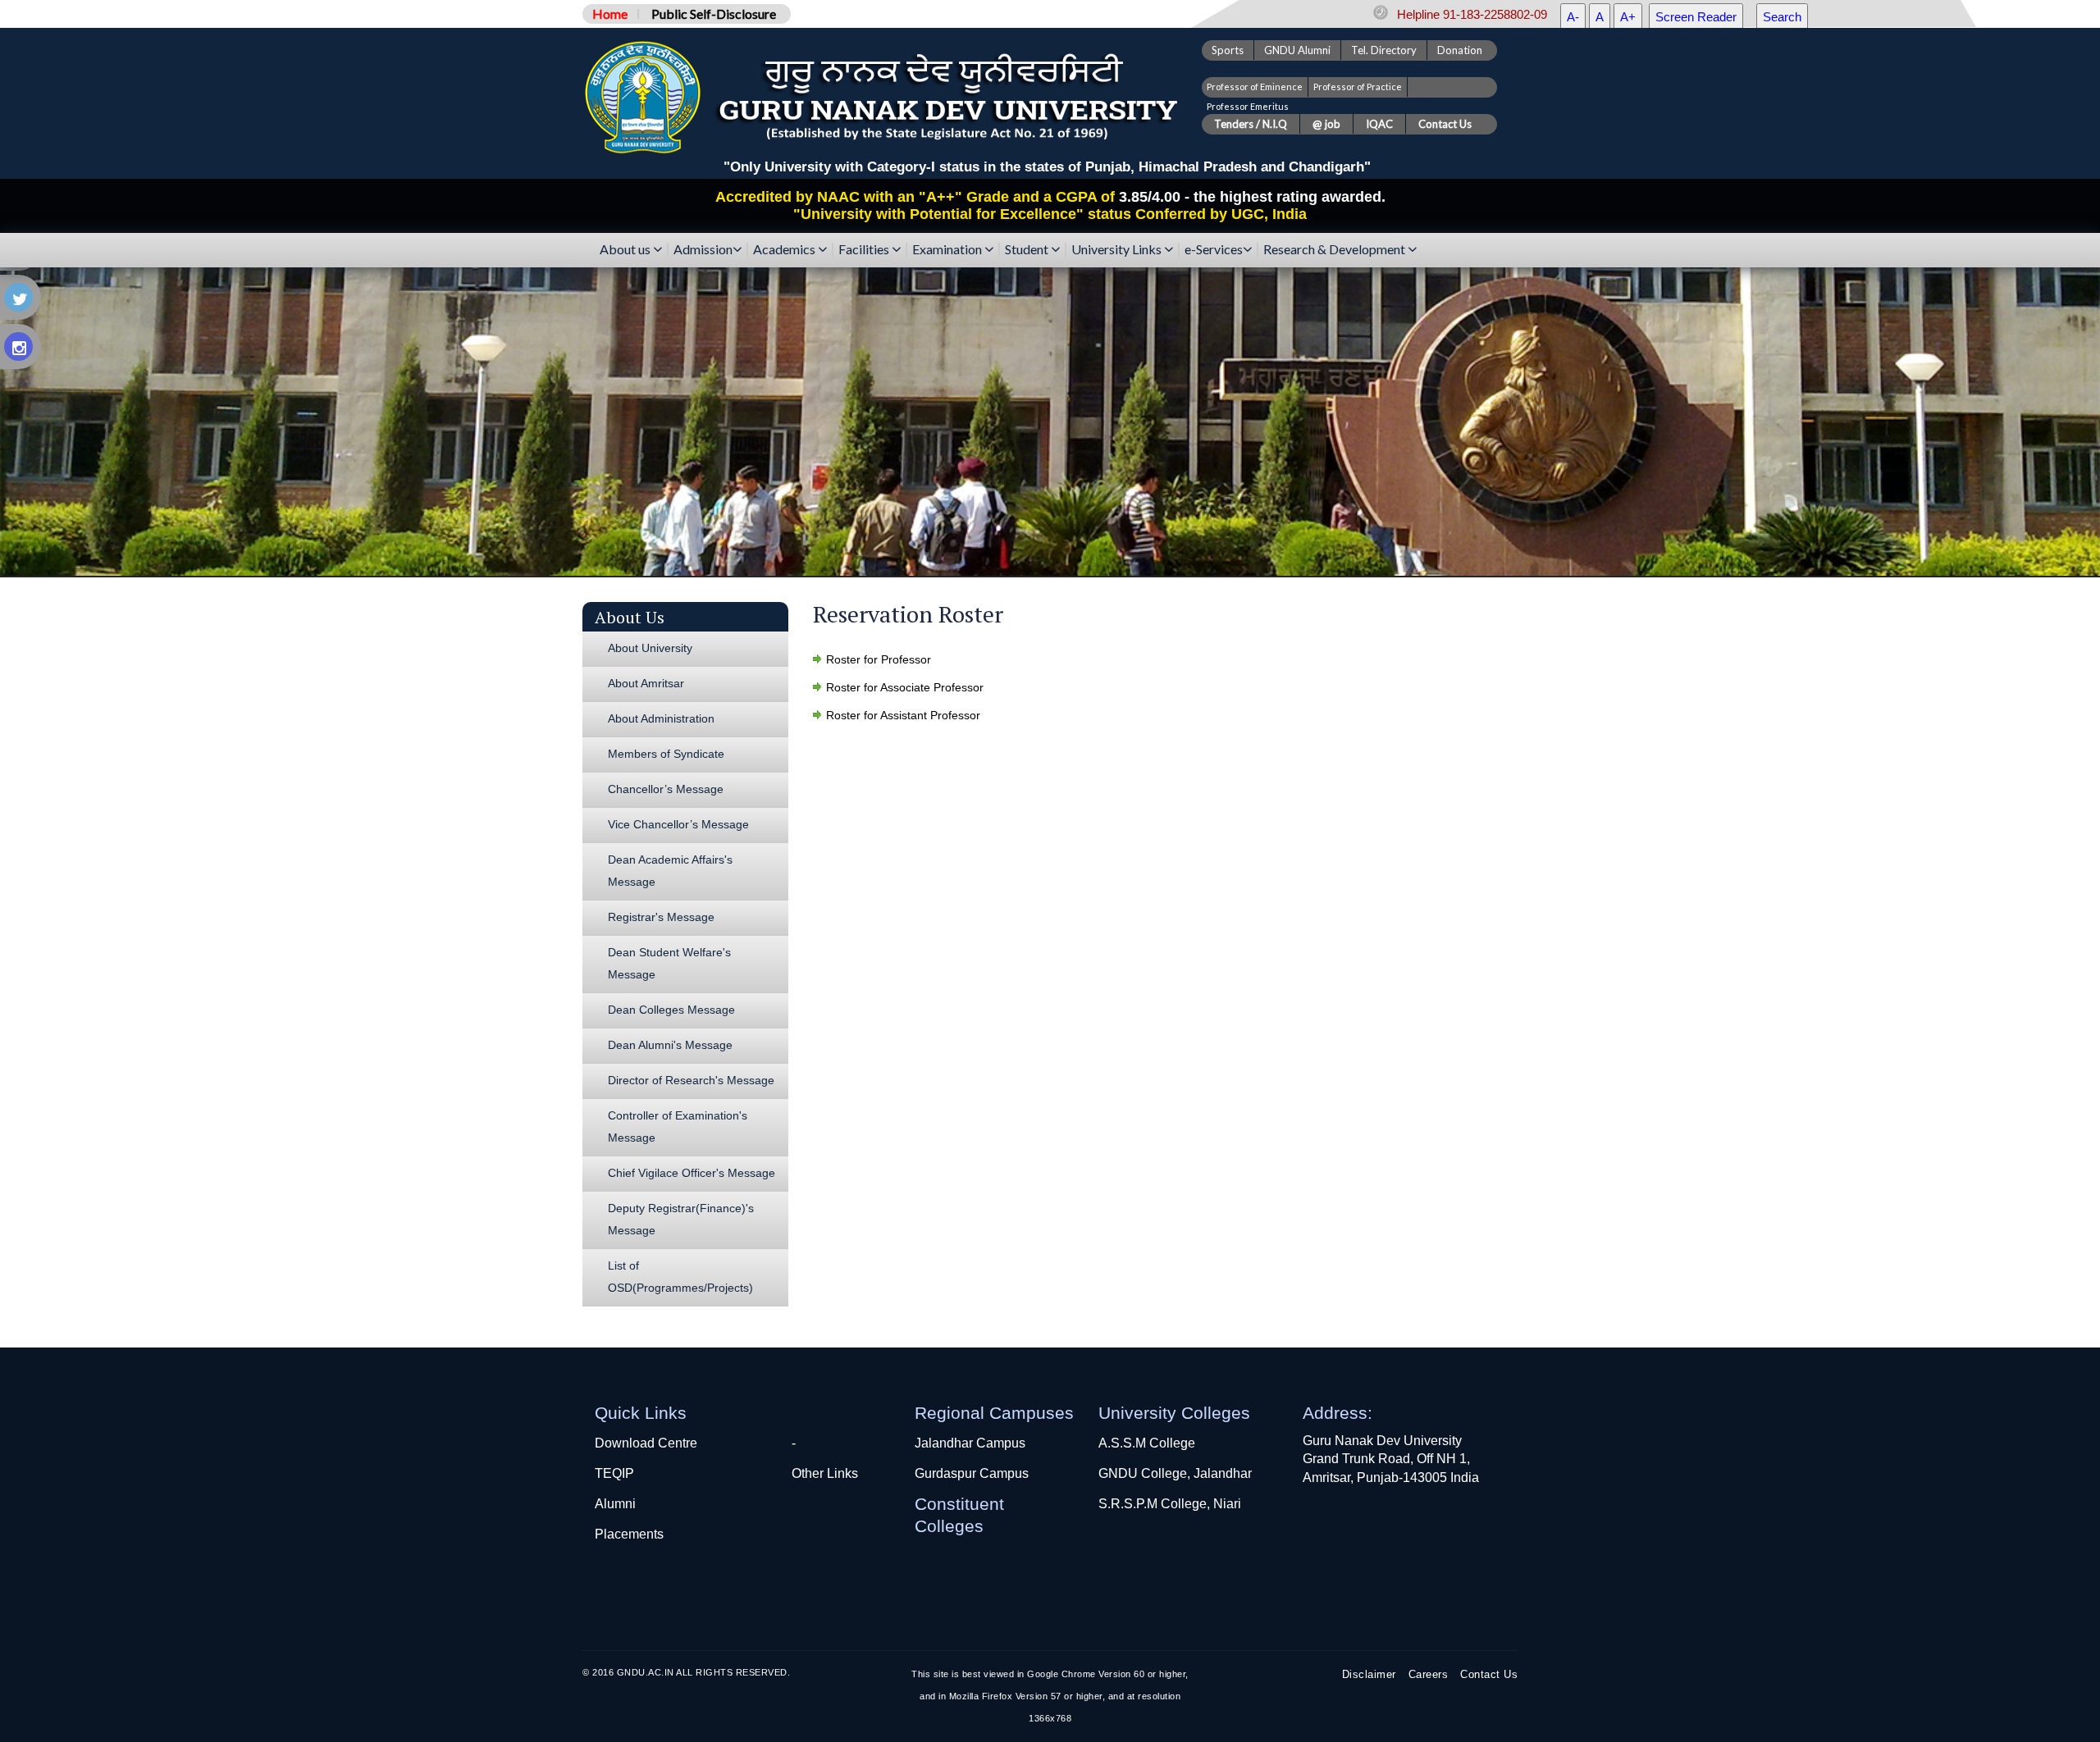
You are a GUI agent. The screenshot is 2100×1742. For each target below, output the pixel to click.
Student (1028, 250)
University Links (1118, 250)
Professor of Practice (1358, 87)
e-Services (1214, 250)
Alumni (615, 1504)
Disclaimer (1369, 1674)
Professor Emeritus (1248, 106)
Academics (785, 250)
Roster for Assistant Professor (903, 715)
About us (626, 250)
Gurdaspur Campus (972, 1473)
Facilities (865, 250)
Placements (629, 1534)
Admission (703, 250)
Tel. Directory (1384, 50)
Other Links (825, 1473)
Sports (1228, 50)
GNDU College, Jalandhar (1175, 1473)
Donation (1460, 50)
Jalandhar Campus (970, 1443)
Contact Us (1489, 1674)
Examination (948, 250)
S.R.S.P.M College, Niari (1170, 1504)
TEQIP (614, 1473)
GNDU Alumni (1297, 50)
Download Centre (646, 1443)
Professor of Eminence (1255, 87)
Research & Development (1335, 250)
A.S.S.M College (1147, 1443)
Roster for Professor (879, 659)
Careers (1429, 1674)
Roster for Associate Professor (905, 687)
